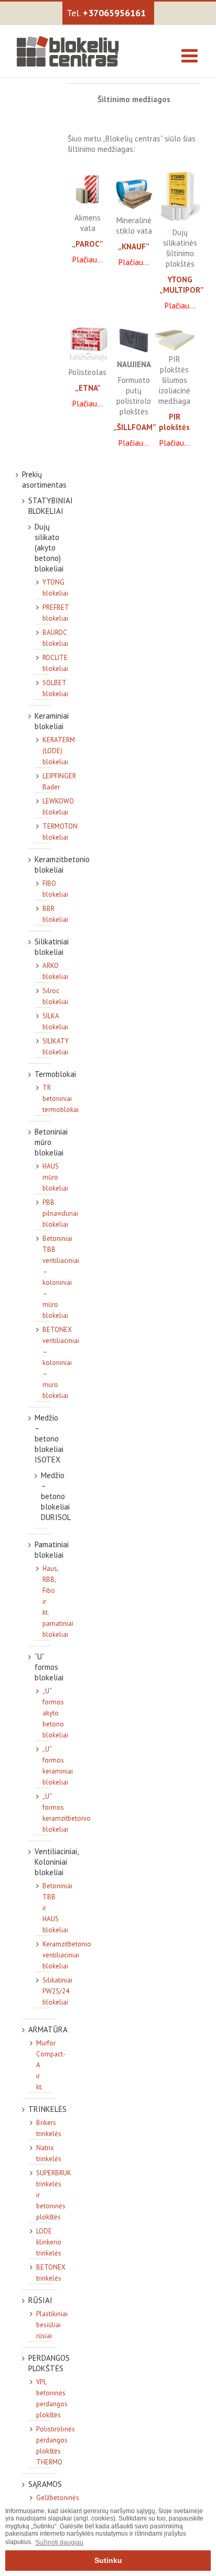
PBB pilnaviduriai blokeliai (60, 1213)
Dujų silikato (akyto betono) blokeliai (49, 548)
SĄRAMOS (45, 2484)
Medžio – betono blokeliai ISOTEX (49, 1439)
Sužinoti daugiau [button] (59, 2542)
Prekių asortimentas (44, 480)
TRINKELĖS (47, 2109)
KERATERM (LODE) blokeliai (59, 751)
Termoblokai (55, 1074)
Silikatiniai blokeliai (52, 947)
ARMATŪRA (48, 2029)
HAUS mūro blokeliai (55, 1177)
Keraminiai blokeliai (52, 721)
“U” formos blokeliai (49, 1667)
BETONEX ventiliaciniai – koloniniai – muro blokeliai (61, 1363)
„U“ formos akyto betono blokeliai (55, 1713)
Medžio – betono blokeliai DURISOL (56, 1496)
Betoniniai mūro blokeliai (51, 1142)
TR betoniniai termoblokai (61, 1099)
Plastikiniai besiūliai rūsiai (52, 2325)
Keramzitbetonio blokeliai (62, 865)
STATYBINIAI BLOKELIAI (51, 506)
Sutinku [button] (108, 2560)
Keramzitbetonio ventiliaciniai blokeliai (67, 1955)
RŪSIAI (40, 2300)
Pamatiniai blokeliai (52, 1550)
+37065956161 (114, 13)
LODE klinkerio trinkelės (49, 2242)
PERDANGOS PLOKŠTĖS (49, 2363)
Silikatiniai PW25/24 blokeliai (57, 1991)
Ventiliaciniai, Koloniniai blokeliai (56, 1862)
